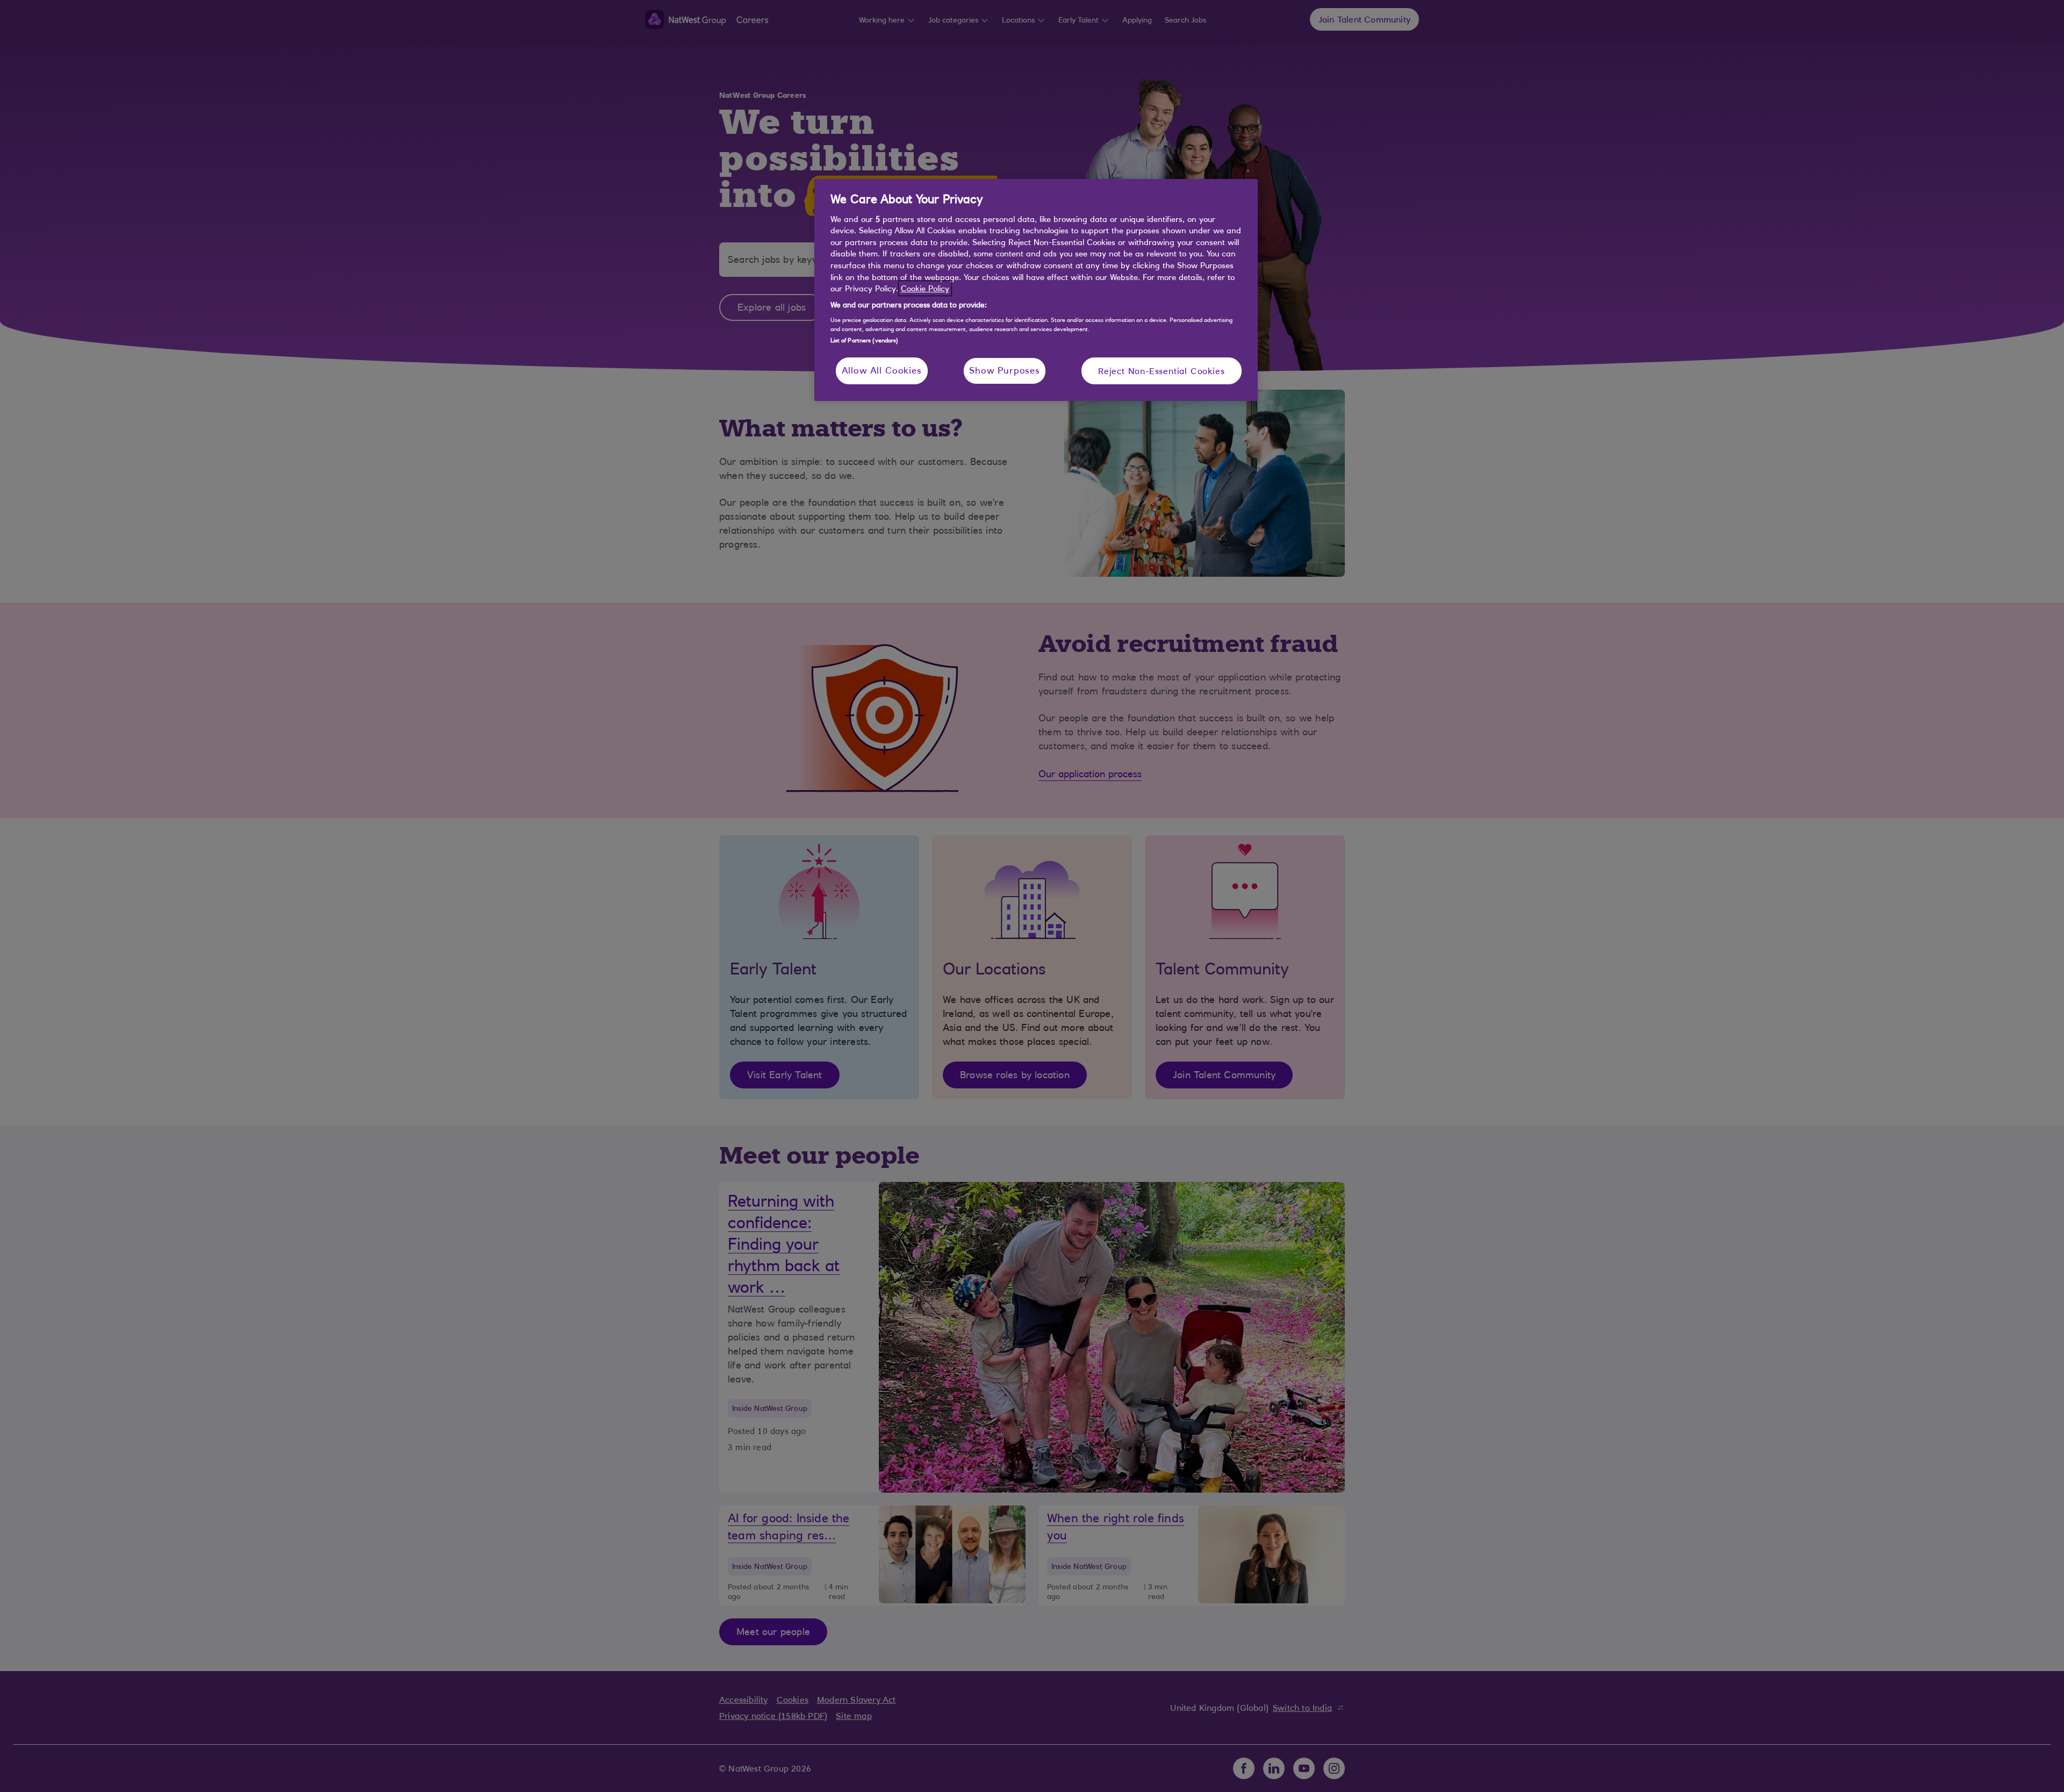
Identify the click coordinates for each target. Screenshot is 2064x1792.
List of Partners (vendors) (865, 340)
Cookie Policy (925, 288)
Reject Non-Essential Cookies (1161, 371)
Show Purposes (1005, 370)
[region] (1036, 290)
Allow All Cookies (882, 370)
